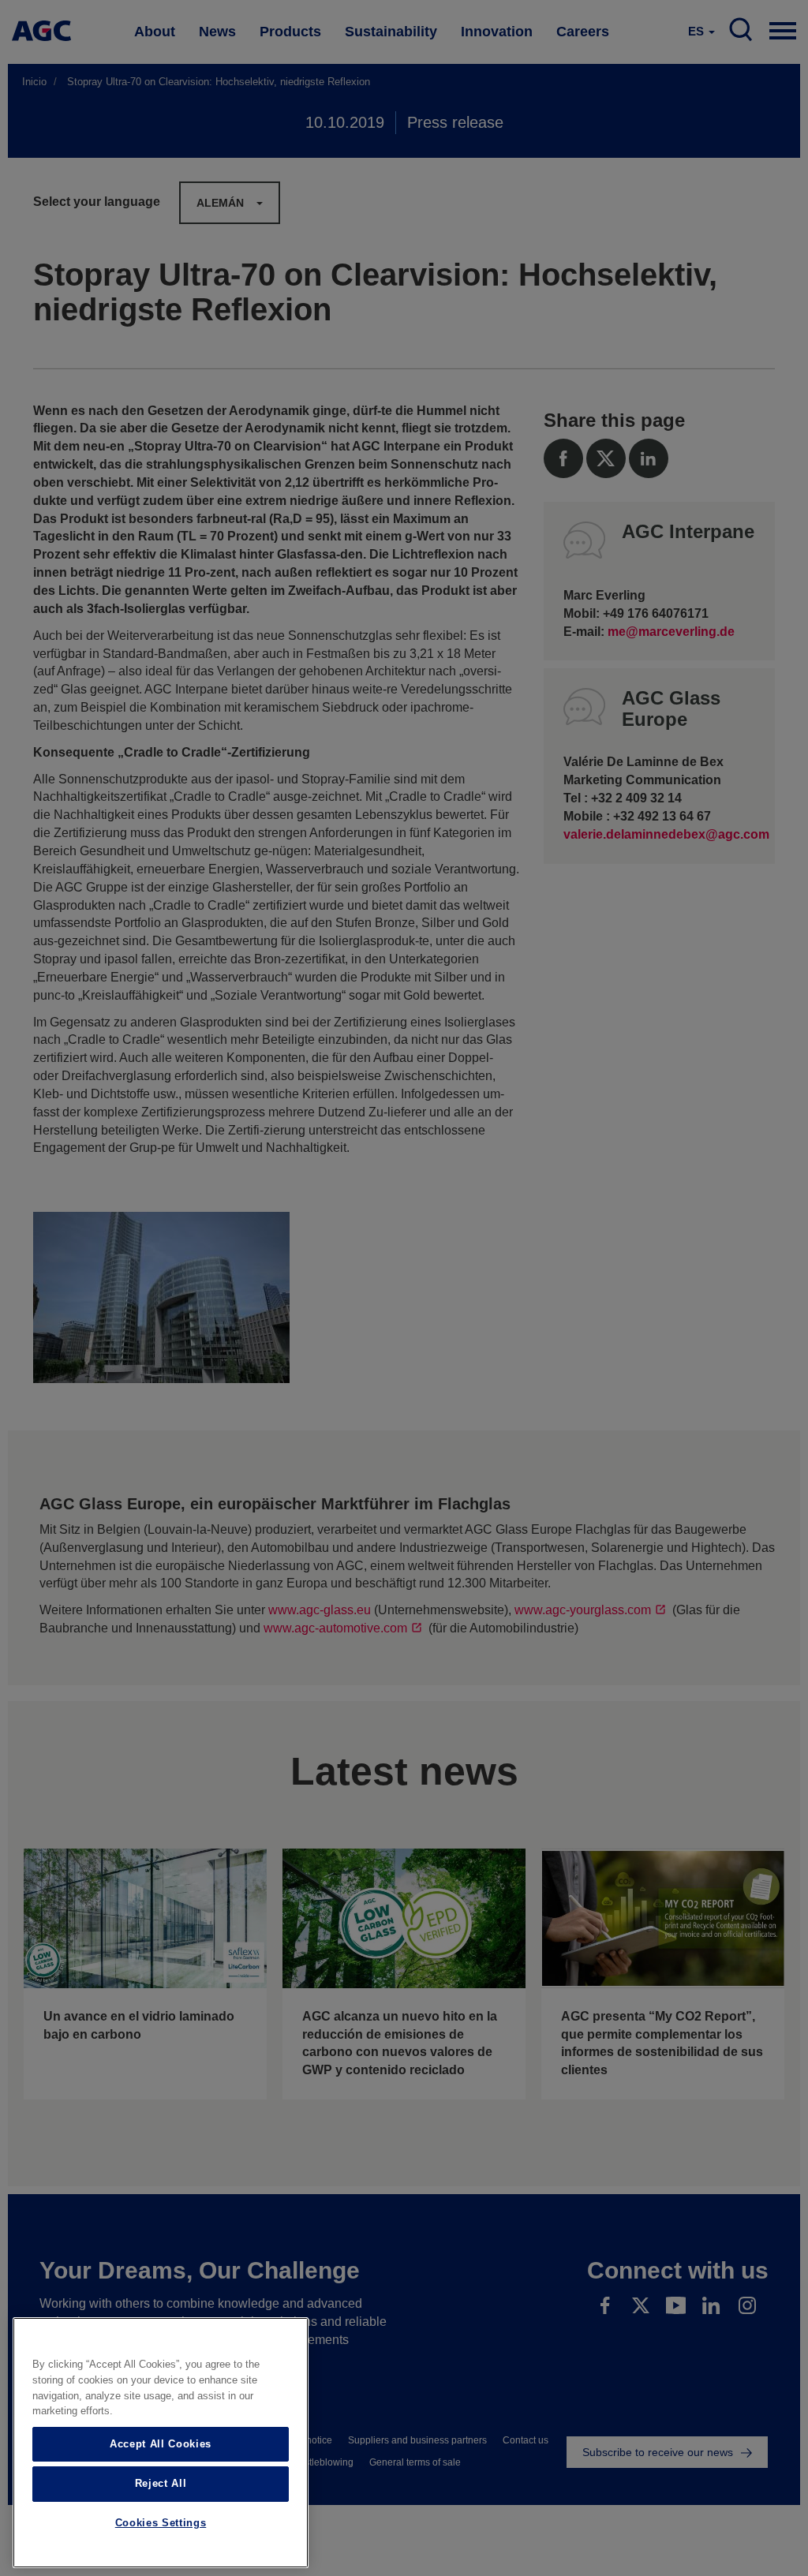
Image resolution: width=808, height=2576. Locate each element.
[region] (161, 2443)
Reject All (161, 2483)
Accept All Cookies (161, 2444)
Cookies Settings (161, 2523)
